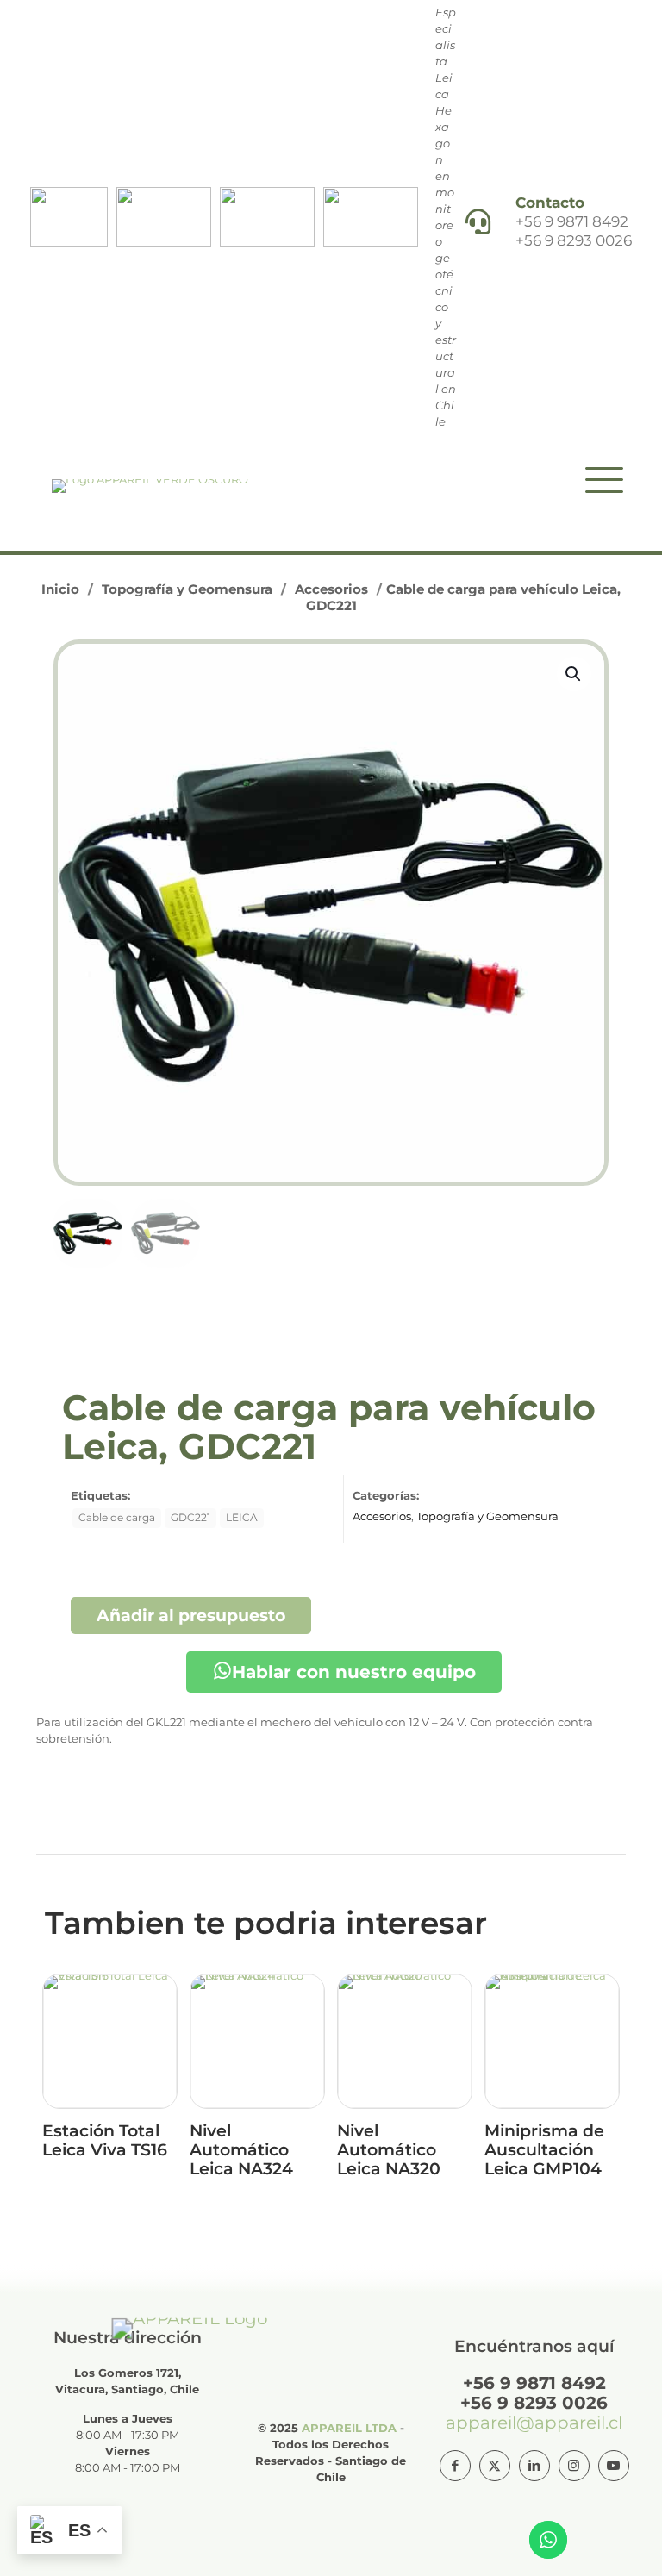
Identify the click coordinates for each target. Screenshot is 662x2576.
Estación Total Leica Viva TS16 (105, 2140)
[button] (574, 674)
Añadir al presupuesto (191, 1615)
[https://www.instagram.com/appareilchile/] (574, 2466)
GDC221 (190, 1518)
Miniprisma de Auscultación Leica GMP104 (544, 2150)
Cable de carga (117, 1518)
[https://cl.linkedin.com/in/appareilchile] (534, 2466)
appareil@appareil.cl (534, 2423)
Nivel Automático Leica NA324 (241, 2150)
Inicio (60, 589)
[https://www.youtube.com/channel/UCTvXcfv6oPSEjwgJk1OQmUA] (614, 2466)
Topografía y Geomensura (187, 589)
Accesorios (331, 589)
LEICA (242, 1518)
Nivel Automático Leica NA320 (389, 2150)
